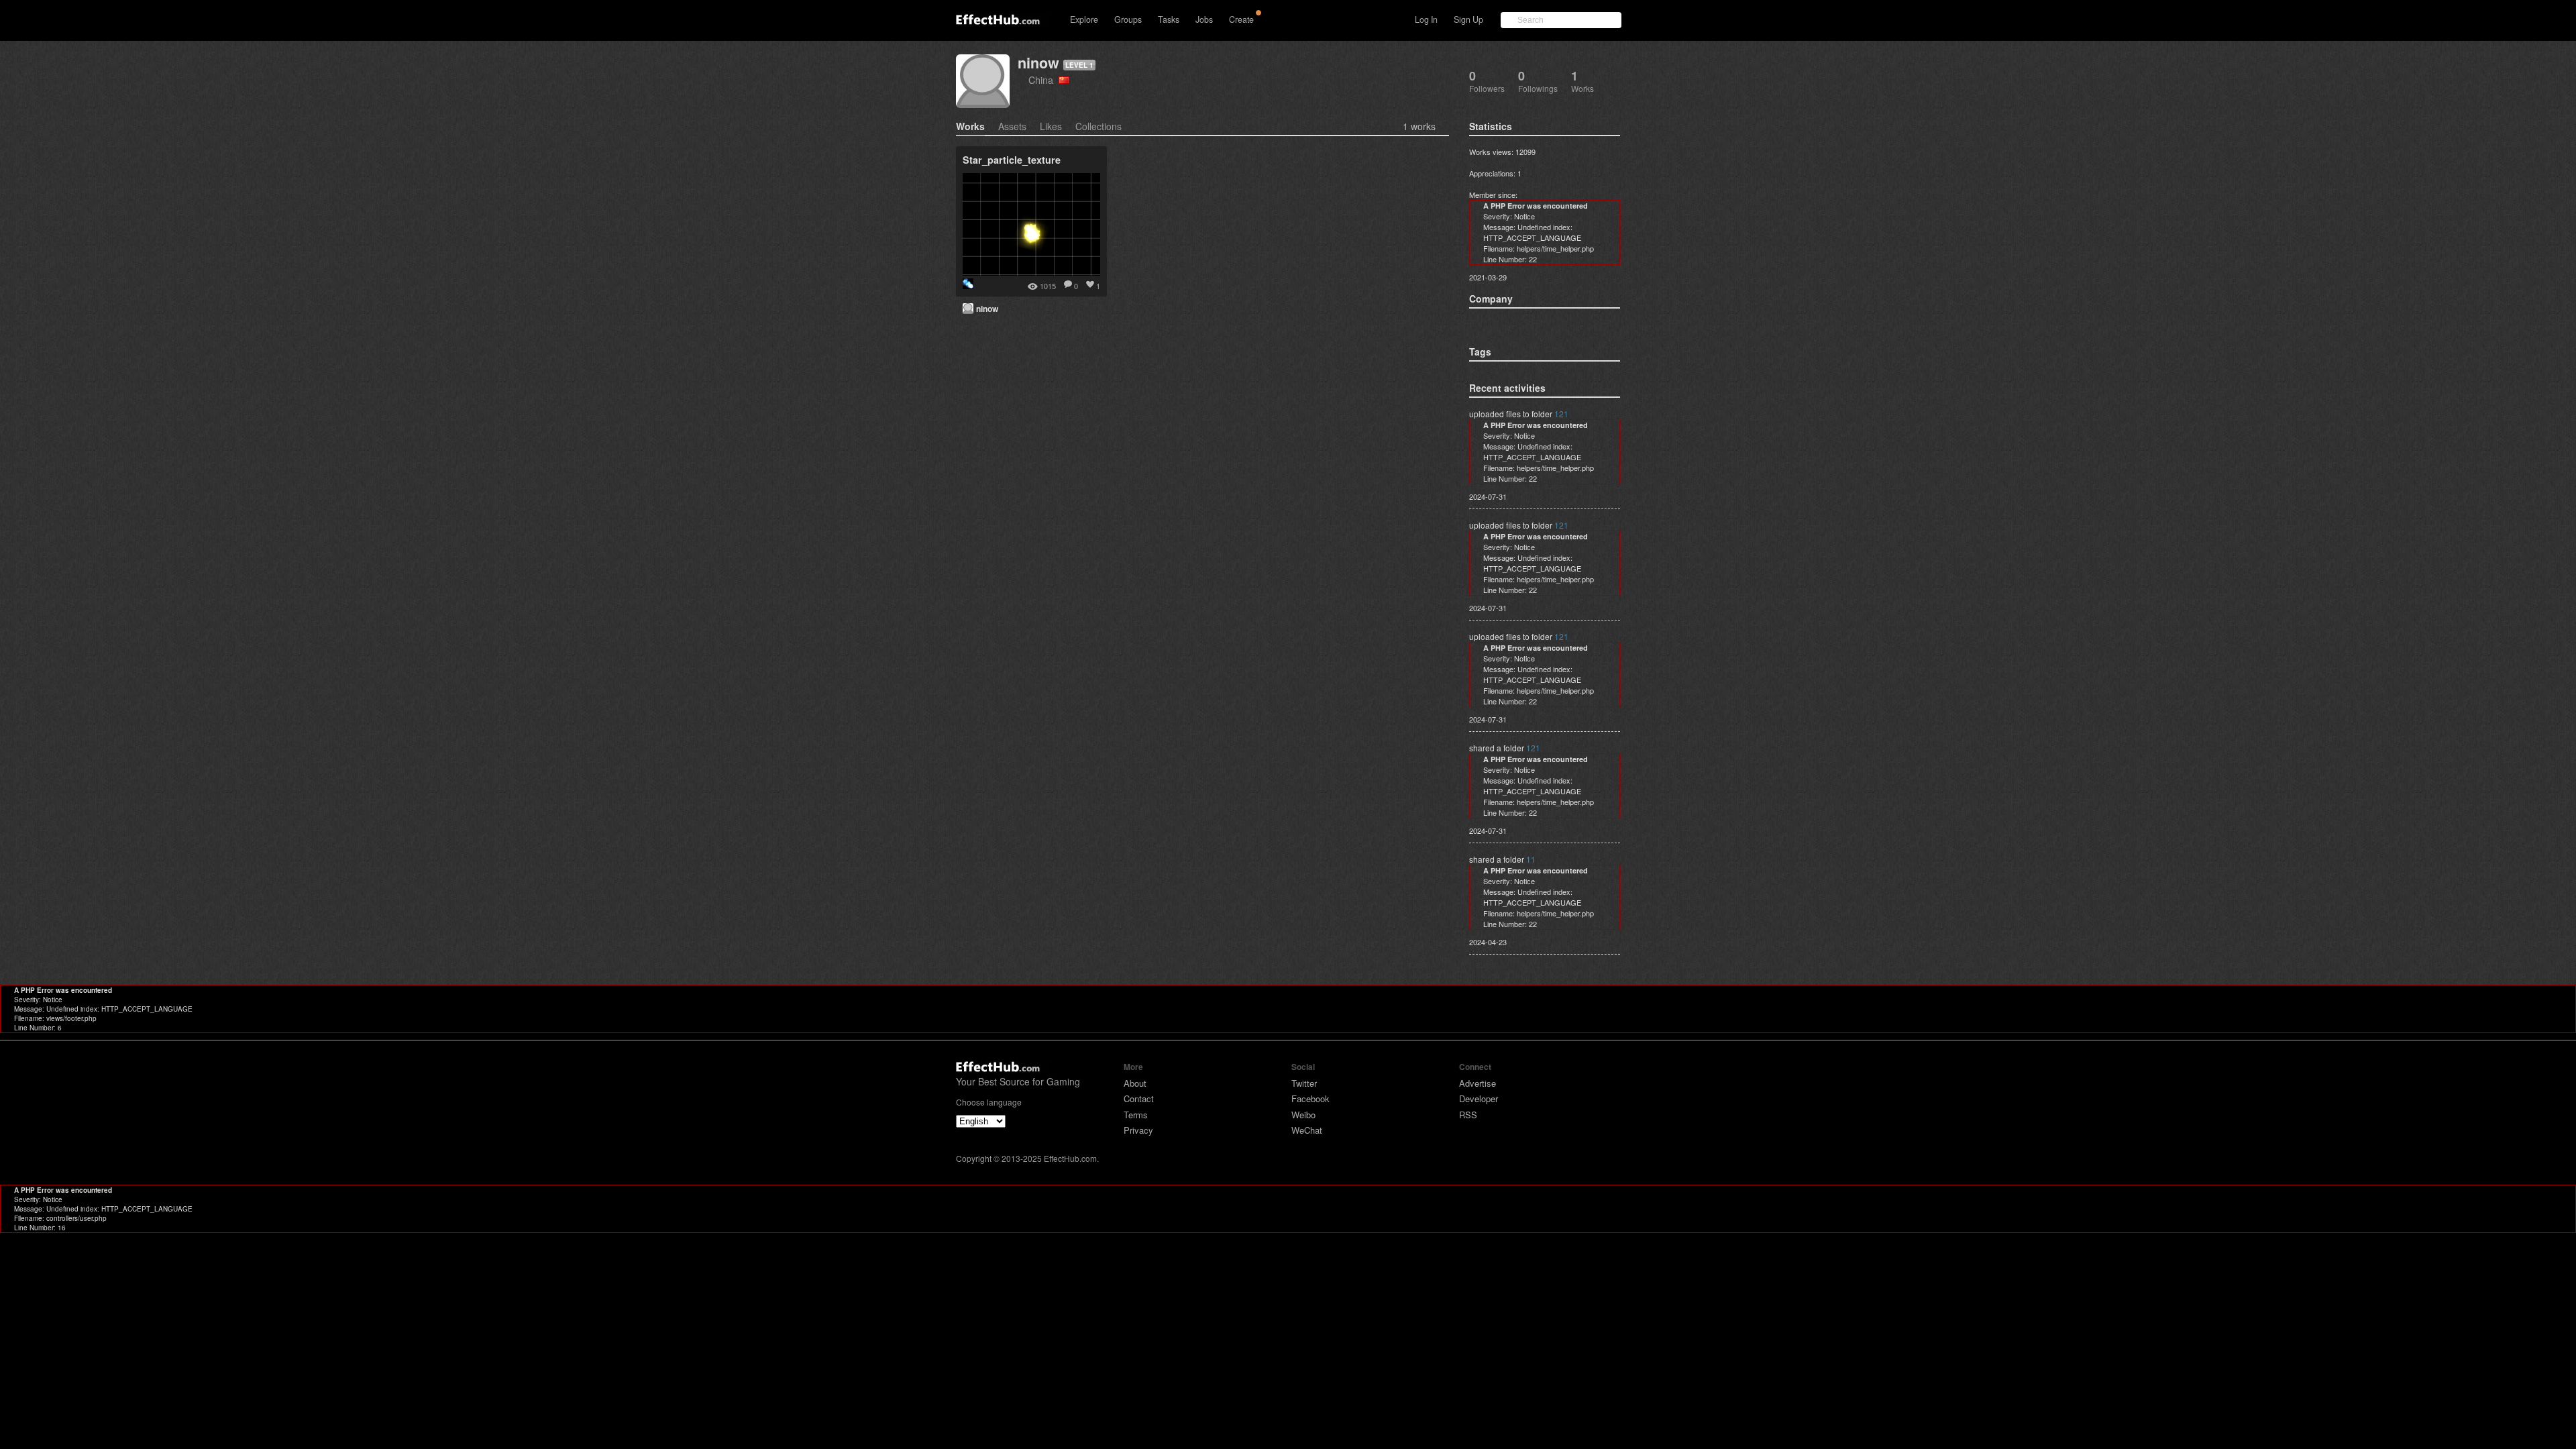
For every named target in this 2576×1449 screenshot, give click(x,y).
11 (1531, 859)
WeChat (1307, 1130)
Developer (1479, 1098)
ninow (1038, 63)
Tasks (1169, 19)
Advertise (1478, 1083)
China (1043, 79)
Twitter (1304, 1083)
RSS (1468, 1115)
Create (1241, 19)
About (1135, 1083)
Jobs (1204, 19)
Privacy (1138, 1130)
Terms (1136, 1115)
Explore (1084, 19)
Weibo (1303, 1115)
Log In (1426, 19)
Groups (1128, 19)
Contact (1139, 1098)
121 (1561, 414)
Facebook (1310, 1098)
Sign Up (1468, 19)
